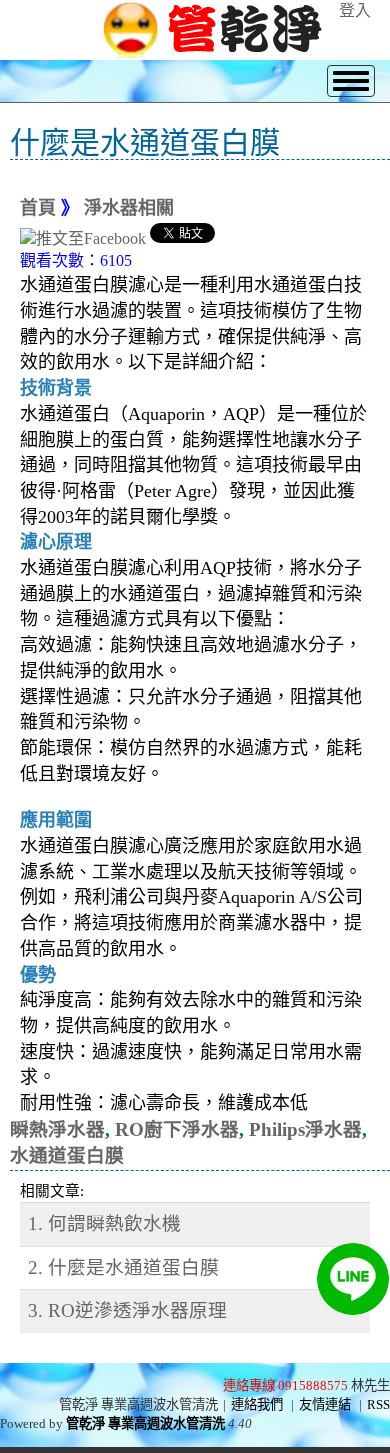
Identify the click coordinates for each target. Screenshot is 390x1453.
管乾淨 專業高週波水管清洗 (145, 1423)
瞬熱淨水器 (57, 1129)
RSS (378, 1404)
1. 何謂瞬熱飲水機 (104, 1223)
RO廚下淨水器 (177, 1129)
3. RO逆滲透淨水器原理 (127, 1310)
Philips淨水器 (305, 1129)
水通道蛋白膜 (67, 1155)
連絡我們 (257, 1404)
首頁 (38, 208)
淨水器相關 (129, 208)
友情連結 (325, 1404)
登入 (355, 10)
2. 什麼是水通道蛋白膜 (123, 1267)
